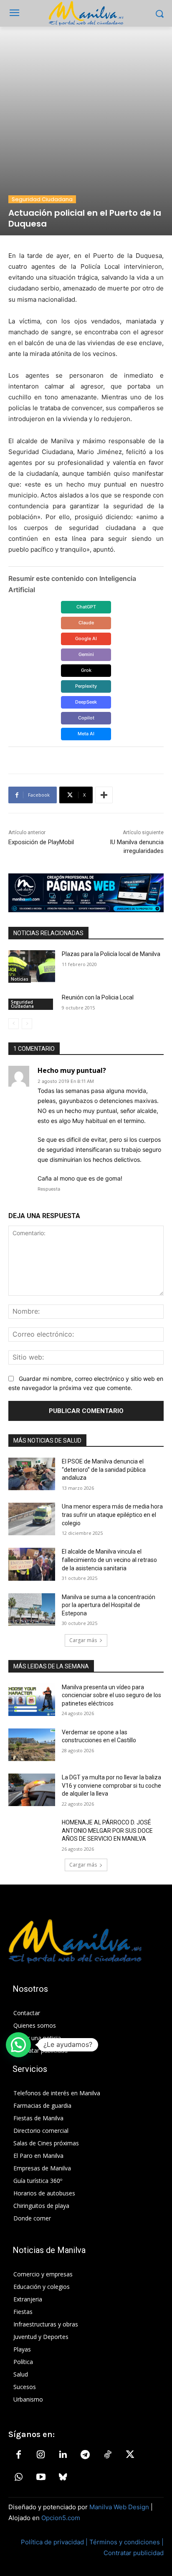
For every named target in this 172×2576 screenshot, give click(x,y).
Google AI (86, 638)
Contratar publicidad (134, 2553)
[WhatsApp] (18, 2478)
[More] (104, 795)
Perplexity (86, 686)
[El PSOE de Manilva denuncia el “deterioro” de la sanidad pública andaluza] (32, 1474)
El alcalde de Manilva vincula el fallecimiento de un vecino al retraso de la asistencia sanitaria (109, 1560)
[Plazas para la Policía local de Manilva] (32, 966)
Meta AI (86, 734)
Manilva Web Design (119, 2507)
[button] (18, 2045)
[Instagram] (40, 2455)
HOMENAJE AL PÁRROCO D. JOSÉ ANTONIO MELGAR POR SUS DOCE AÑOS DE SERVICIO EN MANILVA (107, 1830)
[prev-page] (14, 1024)
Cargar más (83, 1640)
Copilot (86, 718)
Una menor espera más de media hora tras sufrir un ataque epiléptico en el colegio (112, 1515)
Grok (86, 670)
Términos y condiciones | (126, 2542)
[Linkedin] (63, 2455)
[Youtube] (40, 2478)
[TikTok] (108, 2455)
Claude (86, 623)
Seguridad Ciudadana (42, 199)
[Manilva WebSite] (86, 13)
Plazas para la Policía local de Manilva (111, 954)
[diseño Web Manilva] (86, 893)
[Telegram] (85, 2455)
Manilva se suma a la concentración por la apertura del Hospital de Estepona (109, 1605)
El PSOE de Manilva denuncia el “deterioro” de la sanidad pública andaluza (104, 1470)
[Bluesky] (63, 2478)
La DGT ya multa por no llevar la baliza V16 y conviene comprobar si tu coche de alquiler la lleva (111, 1785)
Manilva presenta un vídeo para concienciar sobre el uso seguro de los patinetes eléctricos (111, 1695)
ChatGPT (86, 607)
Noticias (20, 979)
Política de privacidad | (55, 2542)
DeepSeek (86, 702)
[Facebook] (18, 2455)
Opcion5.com (61, 2518)
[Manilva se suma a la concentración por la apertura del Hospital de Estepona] (32, 1610)
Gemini (86, 654)
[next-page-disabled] (27, 1024)
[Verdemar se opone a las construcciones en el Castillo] (32, 1745)
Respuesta (49, 1189)
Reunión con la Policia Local (98, 997)
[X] (130, 2455)
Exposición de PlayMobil (41, 842)
